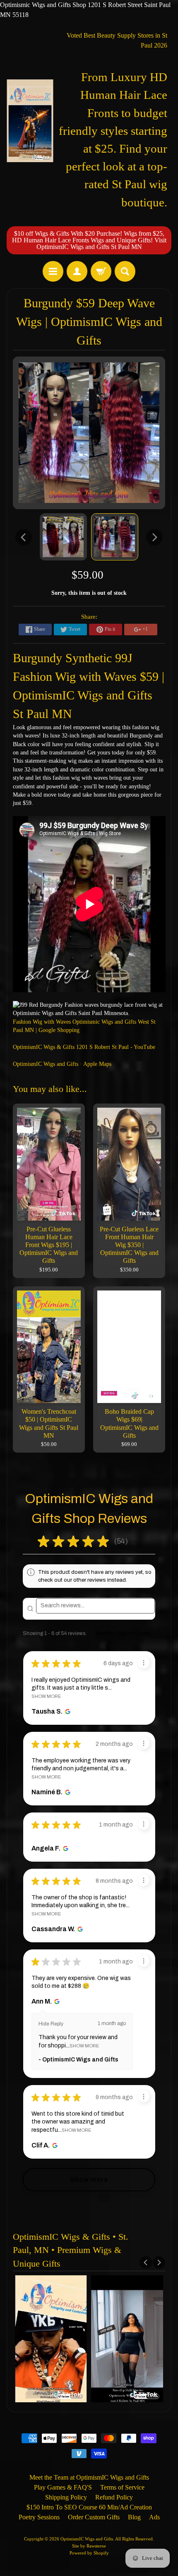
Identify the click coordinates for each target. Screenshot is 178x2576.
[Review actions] (144, 1663)
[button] (135, 1541)
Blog (134, 2517)
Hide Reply (51, 2024)
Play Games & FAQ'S (63, 2487)
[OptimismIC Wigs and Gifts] (30, 121)
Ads (154, 2517)
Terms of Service (122, 2487)
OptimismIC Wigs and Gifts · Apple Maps (62, 1064)
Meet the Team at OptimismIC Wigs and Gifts (89, 2477)
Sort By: (105, 1633)
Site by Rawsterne (89, 2546)
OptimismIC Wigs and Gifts (87, 2539)
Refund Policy (114, 2497)
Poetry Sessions (39, 2517)
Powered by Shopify (89, 2553)
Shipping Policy (66, 2497)
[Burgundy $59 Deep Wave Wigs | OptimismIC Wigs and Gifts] (63, 537)
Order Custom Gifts (94, 2517)
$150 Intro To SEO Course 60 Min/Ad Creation (89, 2507)
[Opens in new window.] (67, 1712)
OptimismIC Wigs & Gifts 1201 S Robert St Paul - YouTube (84, 1047)
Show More (46, 1696)
